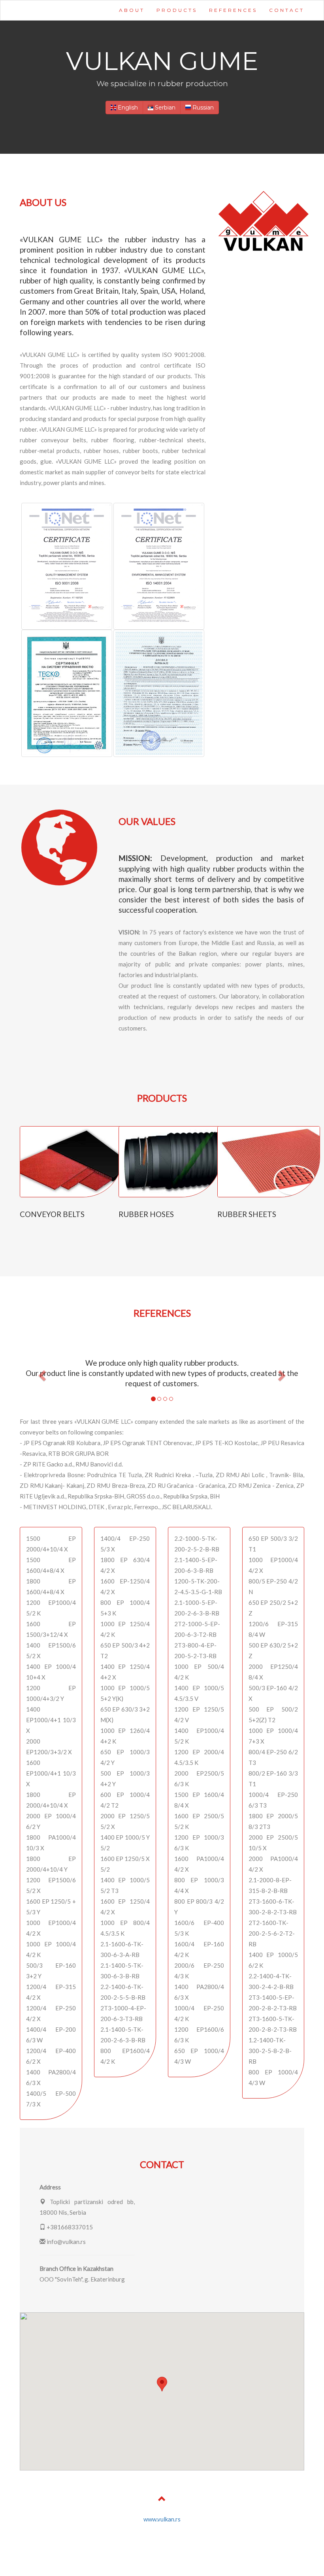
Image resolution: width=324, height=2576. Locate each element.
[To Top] (162, 2500)
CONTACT (287, 10)
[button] (41, 1373)
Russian (202, 108)
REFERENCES (233, 10)
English (127, 108)
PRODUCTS (177, 10)
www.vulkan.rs (162, 2519)
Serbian (164, 108)
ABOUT (132, 10)
